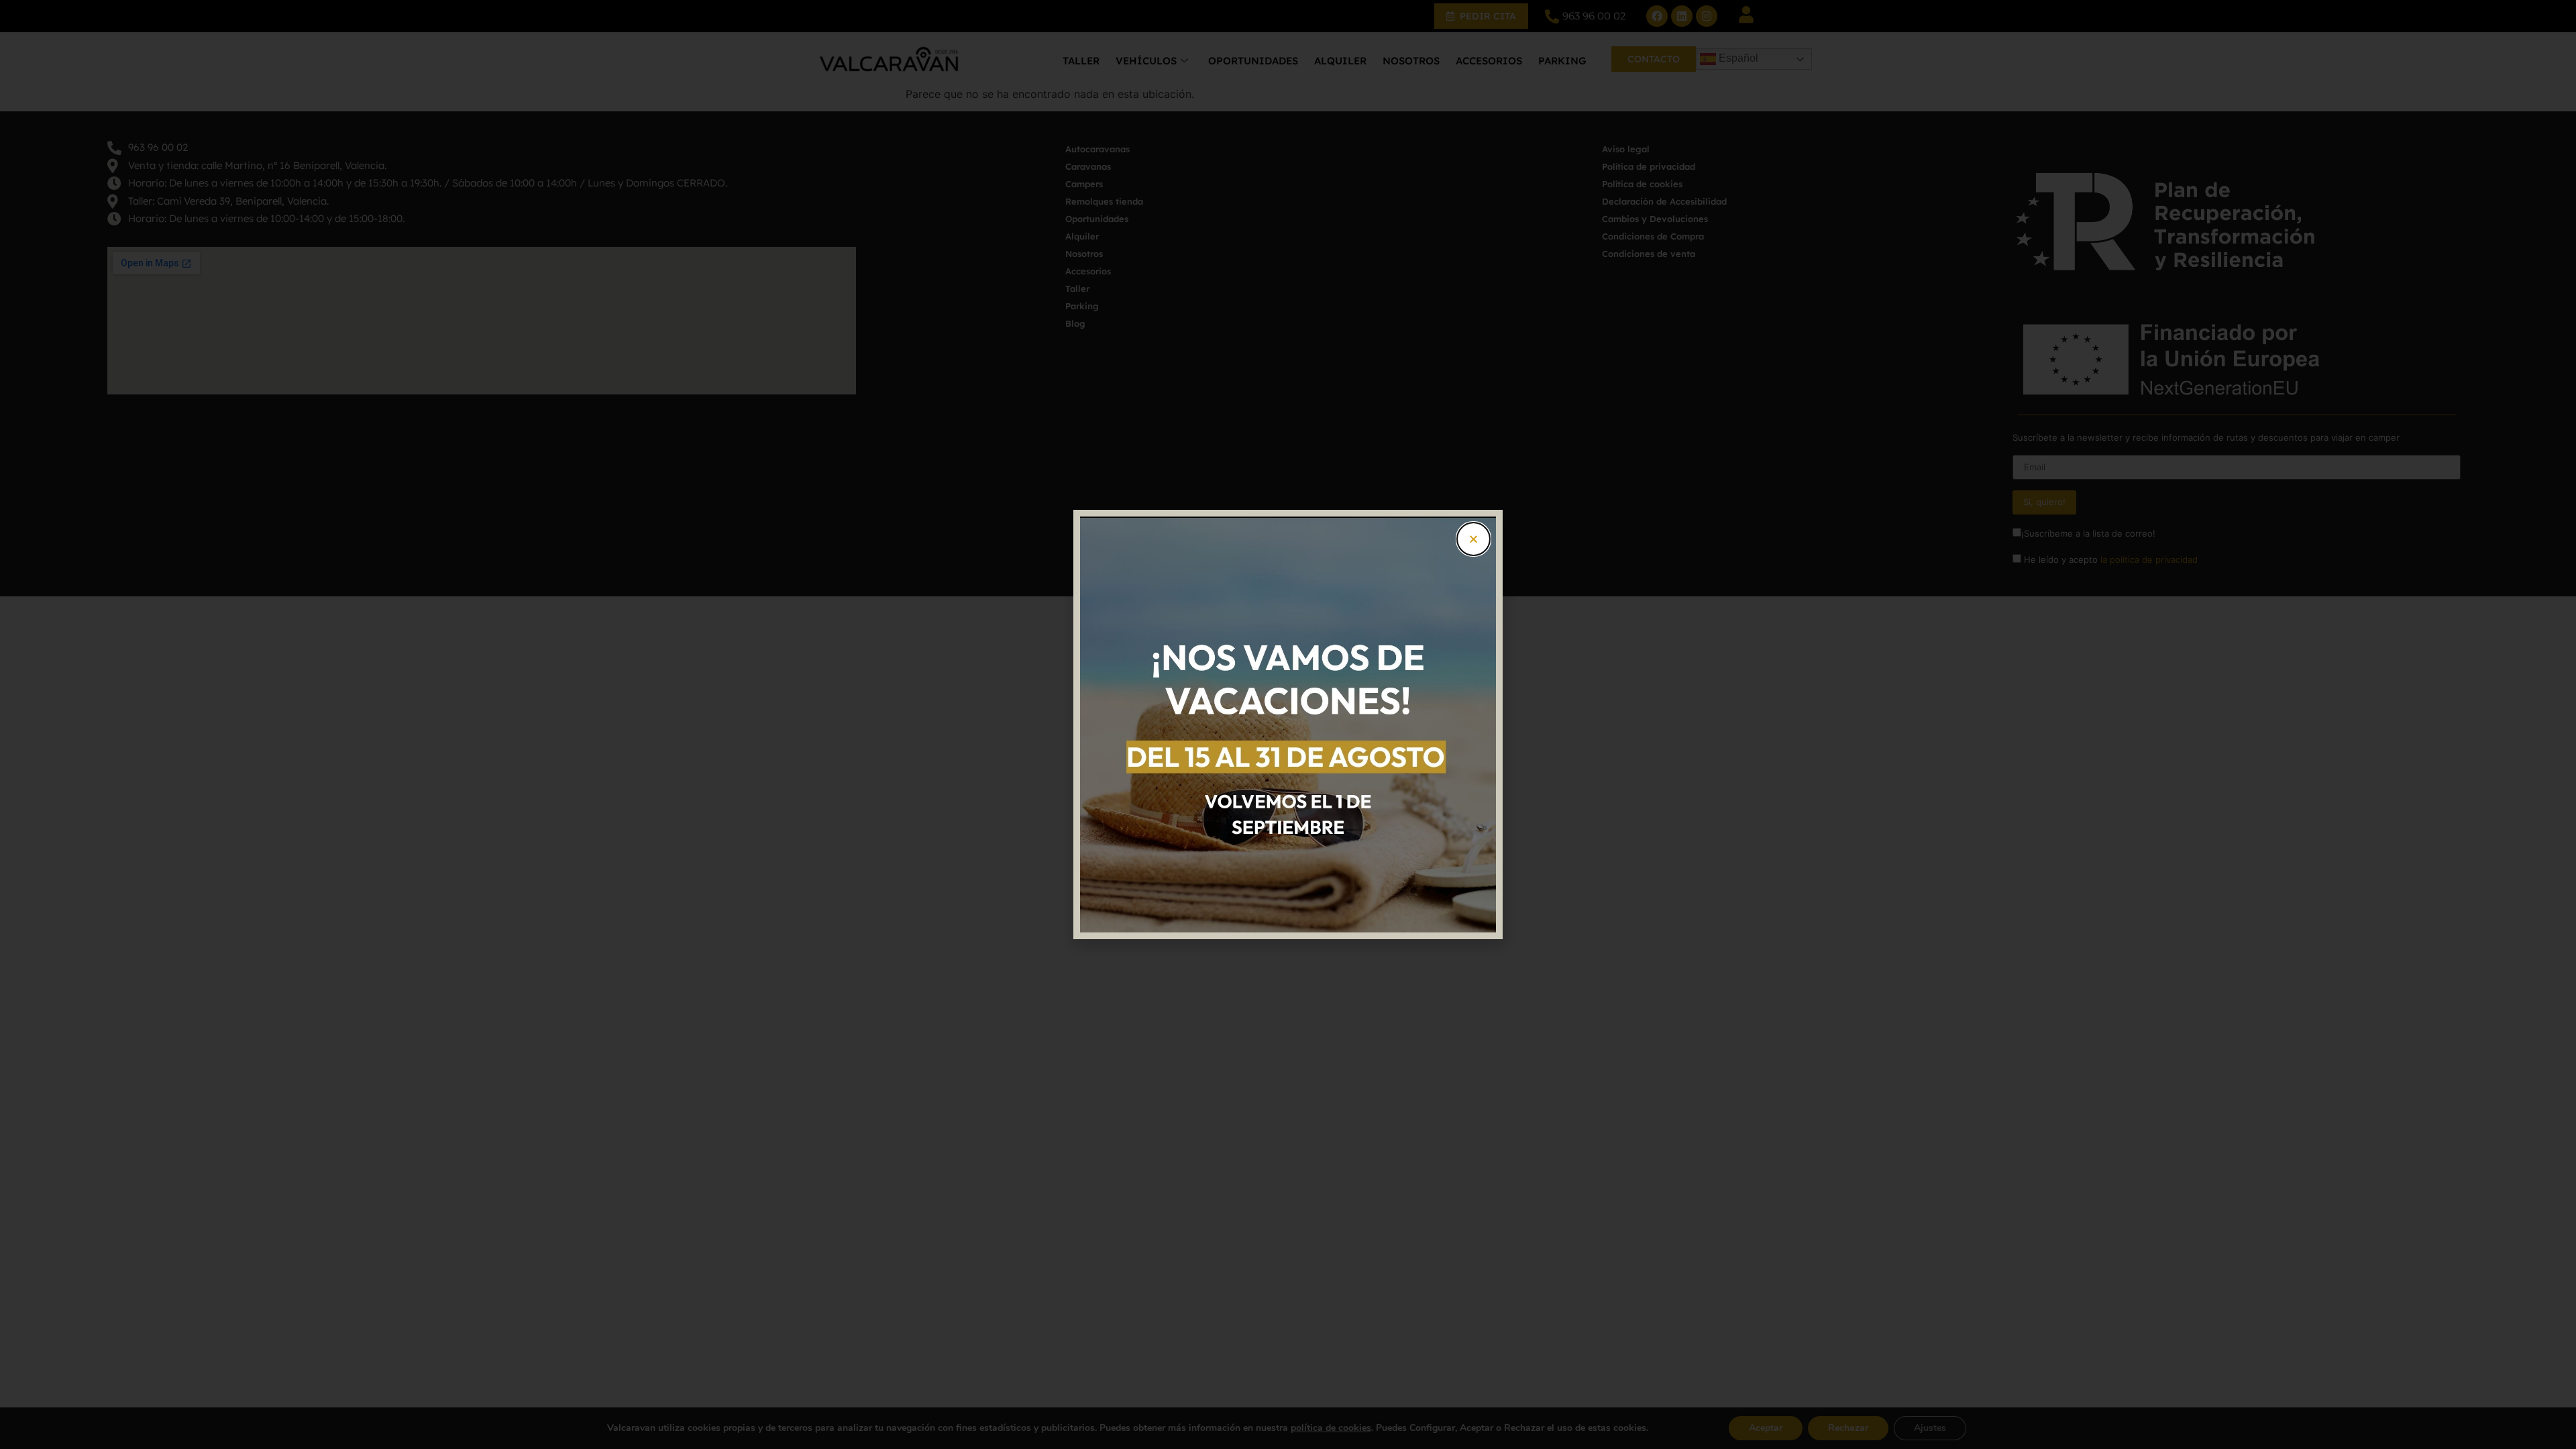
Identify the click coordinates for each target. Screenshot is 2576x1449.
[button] (1473, 539)
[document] (1288, 724)
